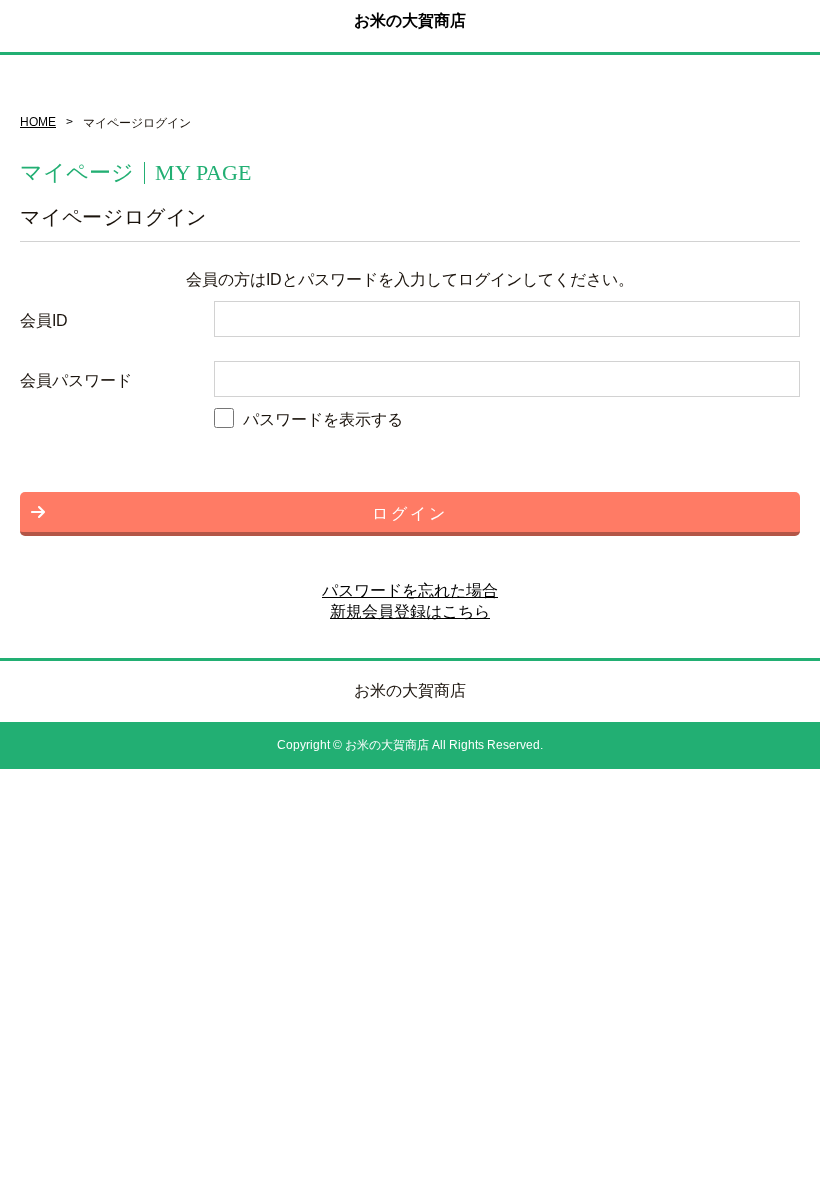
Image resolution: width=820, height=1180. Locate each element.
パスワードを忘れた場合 (410, 590)
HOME (38, 122)
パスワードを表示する (323, 419)
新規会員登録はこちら (410, 611)
